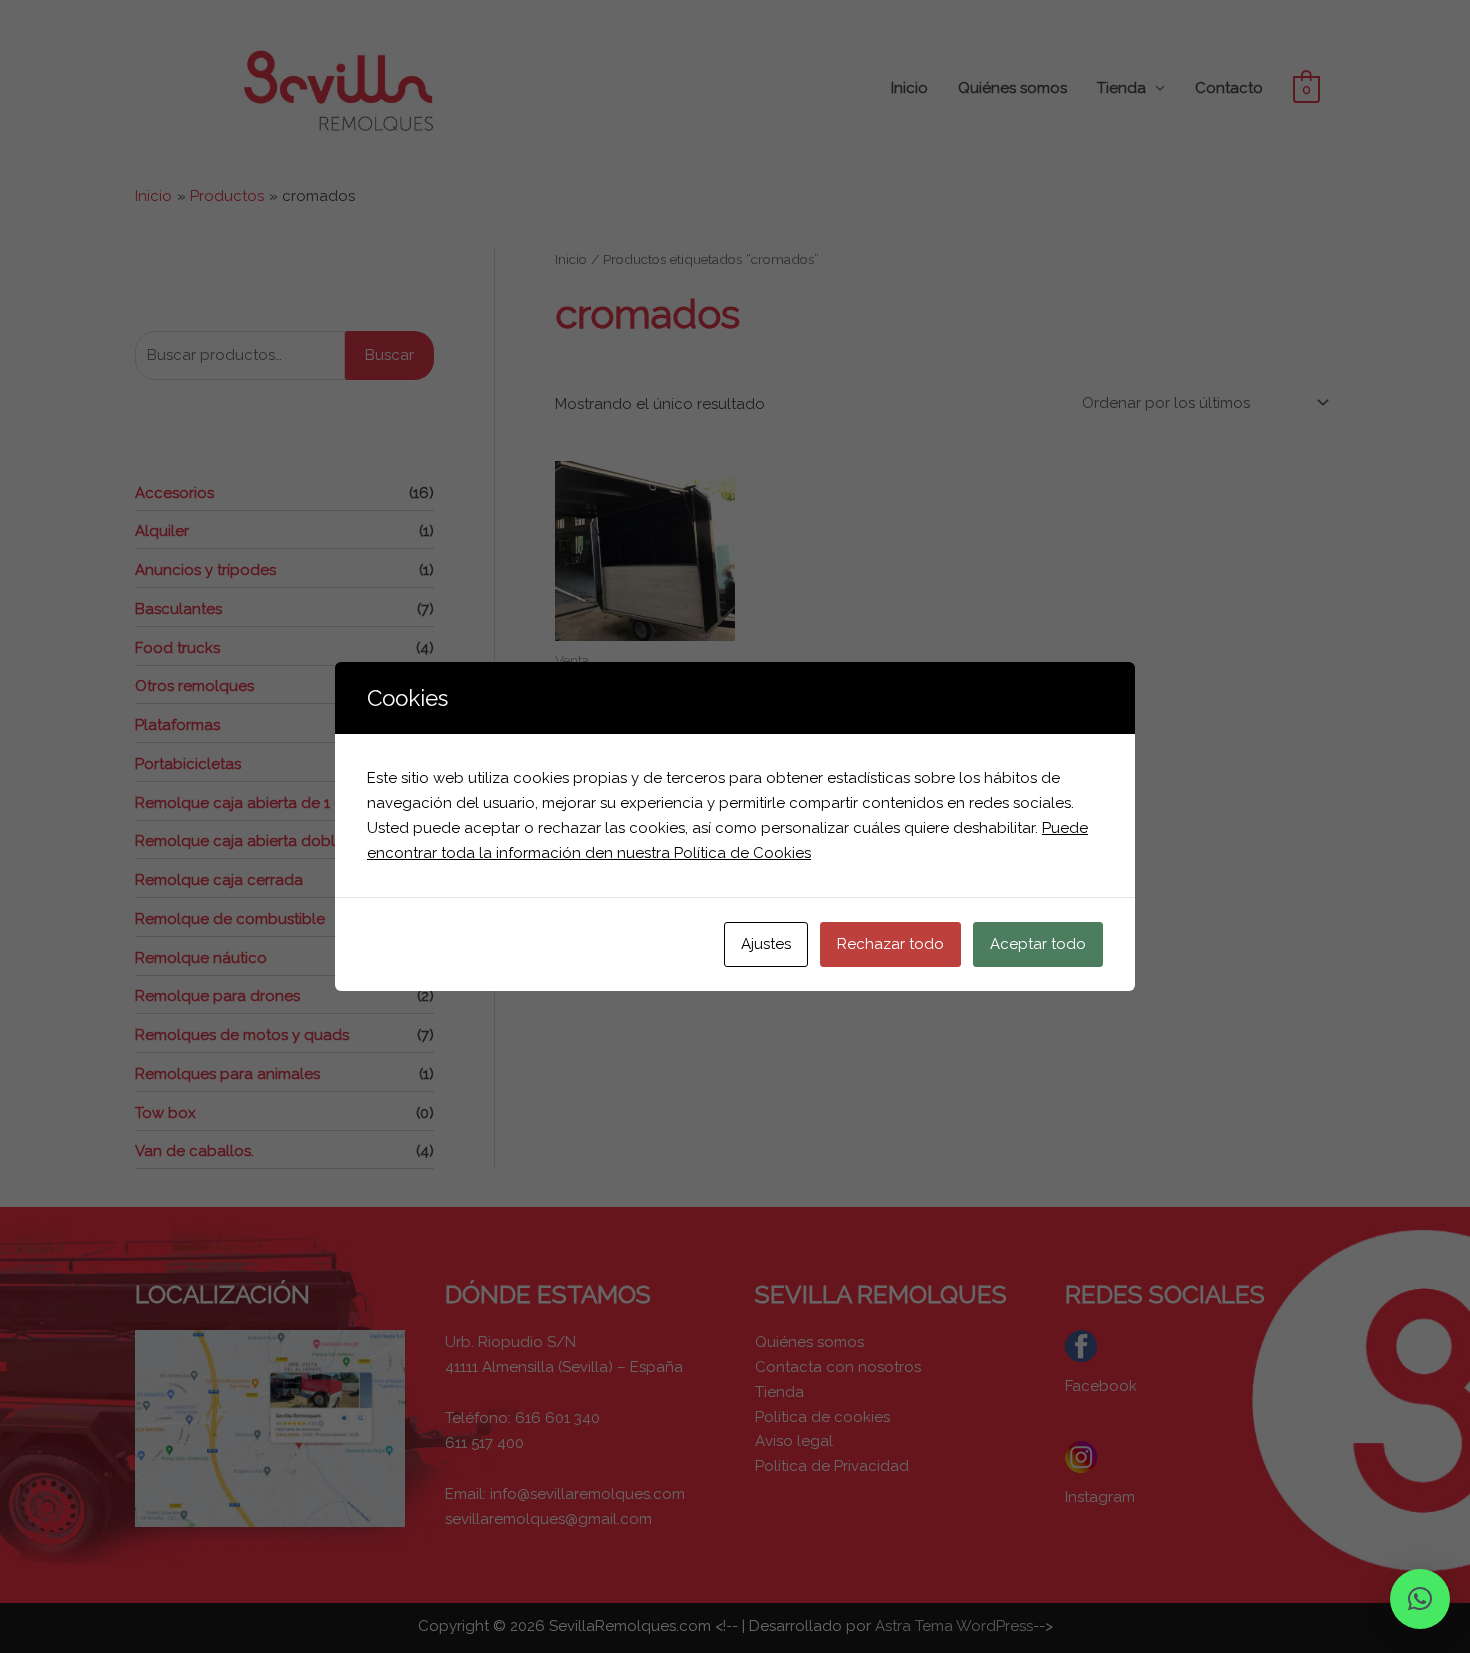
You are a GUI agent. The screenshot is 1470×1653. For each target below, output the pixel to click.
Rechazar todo (890, 944)
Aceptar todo (1038, 944)
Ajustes (766, 944)
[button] (1420, 1599)
